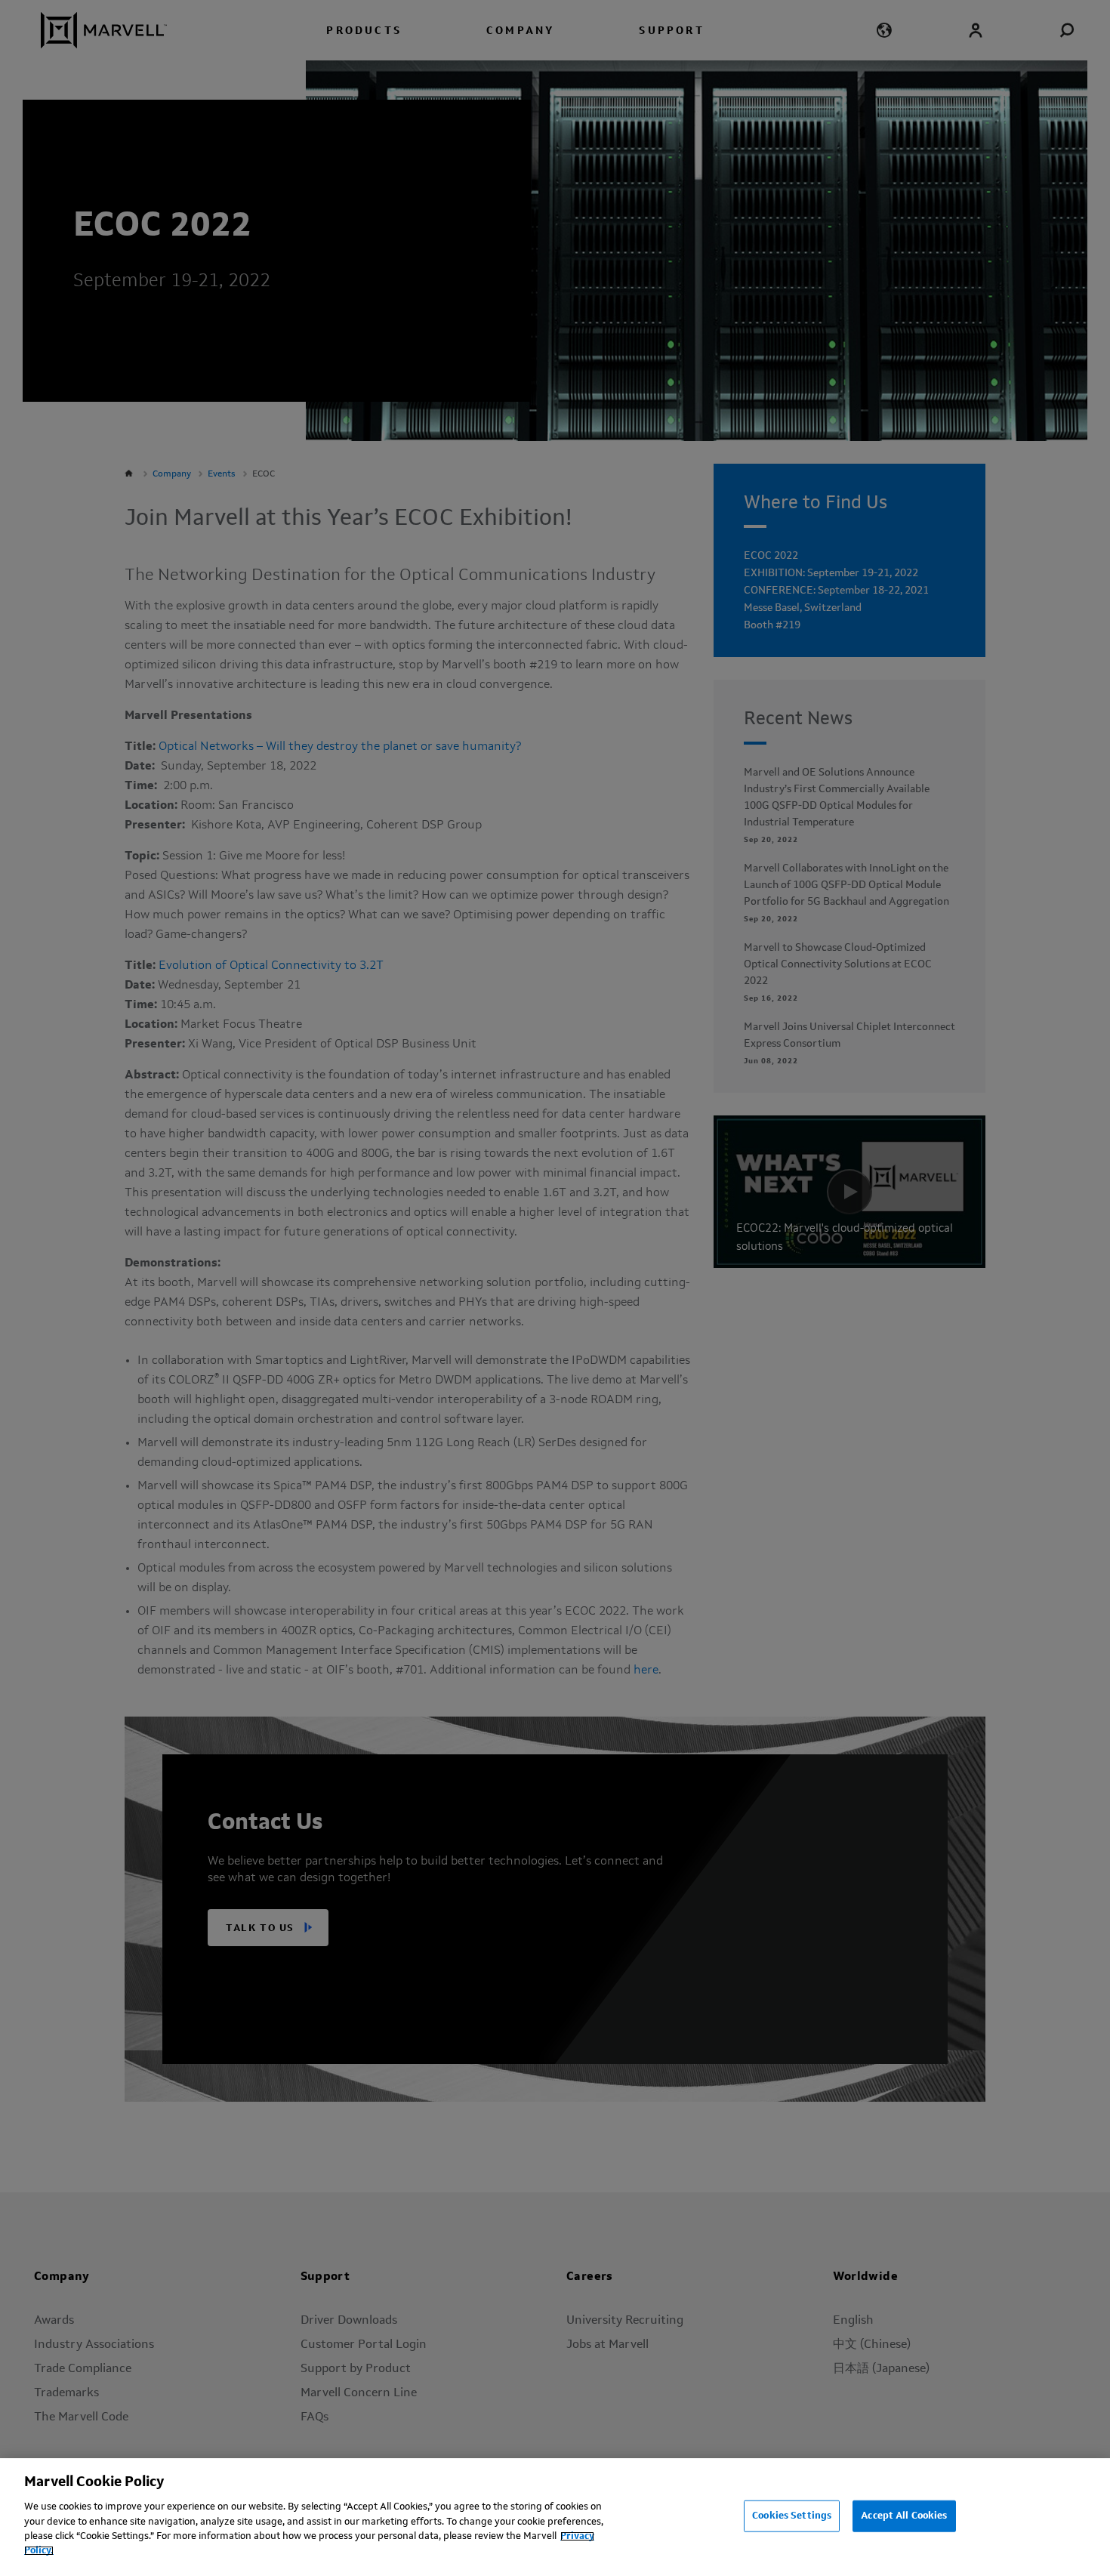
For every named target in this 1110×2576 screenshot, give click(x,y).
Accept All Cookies (904, 2516)
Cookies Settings (792, 2516)
